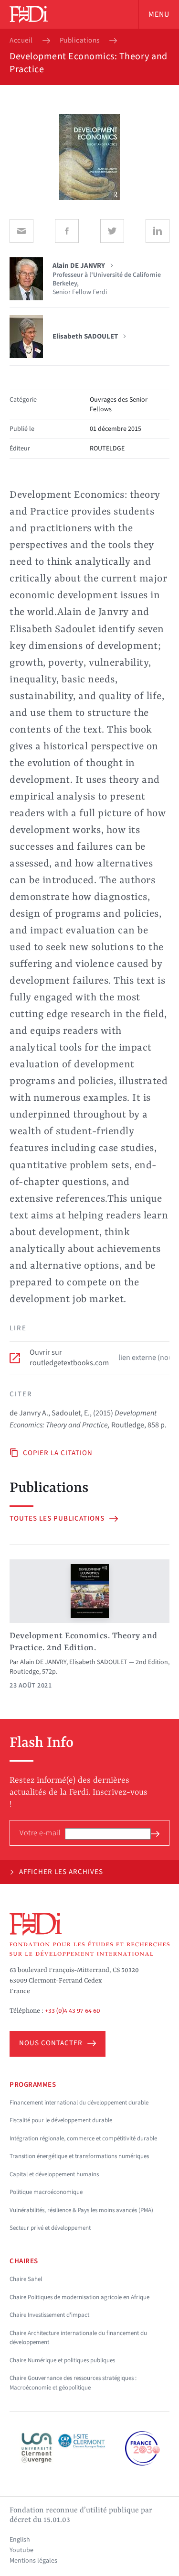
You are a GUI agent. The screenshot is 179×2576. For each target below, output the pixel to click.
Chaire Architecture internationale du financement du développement (78, 2338)
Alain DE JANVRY (43, 1662)
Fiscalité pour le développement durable (61, 2120)
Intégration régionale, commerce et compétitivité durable (83, 2138)
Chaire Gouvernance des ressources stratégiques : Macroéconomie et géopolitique (73, 2383)
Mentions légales (33, 2561)
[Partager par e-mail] (21, 231)
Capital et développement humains (54, 2174)
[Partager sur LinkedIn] (158, 231)
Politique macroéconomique (46, 2192)
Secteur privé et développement (50, 2228)
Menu (159, 14)
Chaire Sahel (26, 2279)
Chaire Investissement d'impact (49, 2315)
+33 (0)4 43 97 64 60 (73, 2011)
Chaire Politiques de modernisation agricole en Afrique (79, 2297)
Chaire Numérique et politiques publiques (62, 2360)
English (20, 2540)
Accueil (21, 41)
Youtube (21, 2550)
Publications (80, 41)
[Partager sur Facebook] (67, 231)
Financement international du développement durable (79, 2103)
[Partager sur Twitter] (112, 231)
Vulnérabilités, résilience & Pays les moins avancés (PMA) (81, 2210)
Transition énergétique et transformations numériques (79, 2156)
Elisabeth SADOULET (98, 1662)
